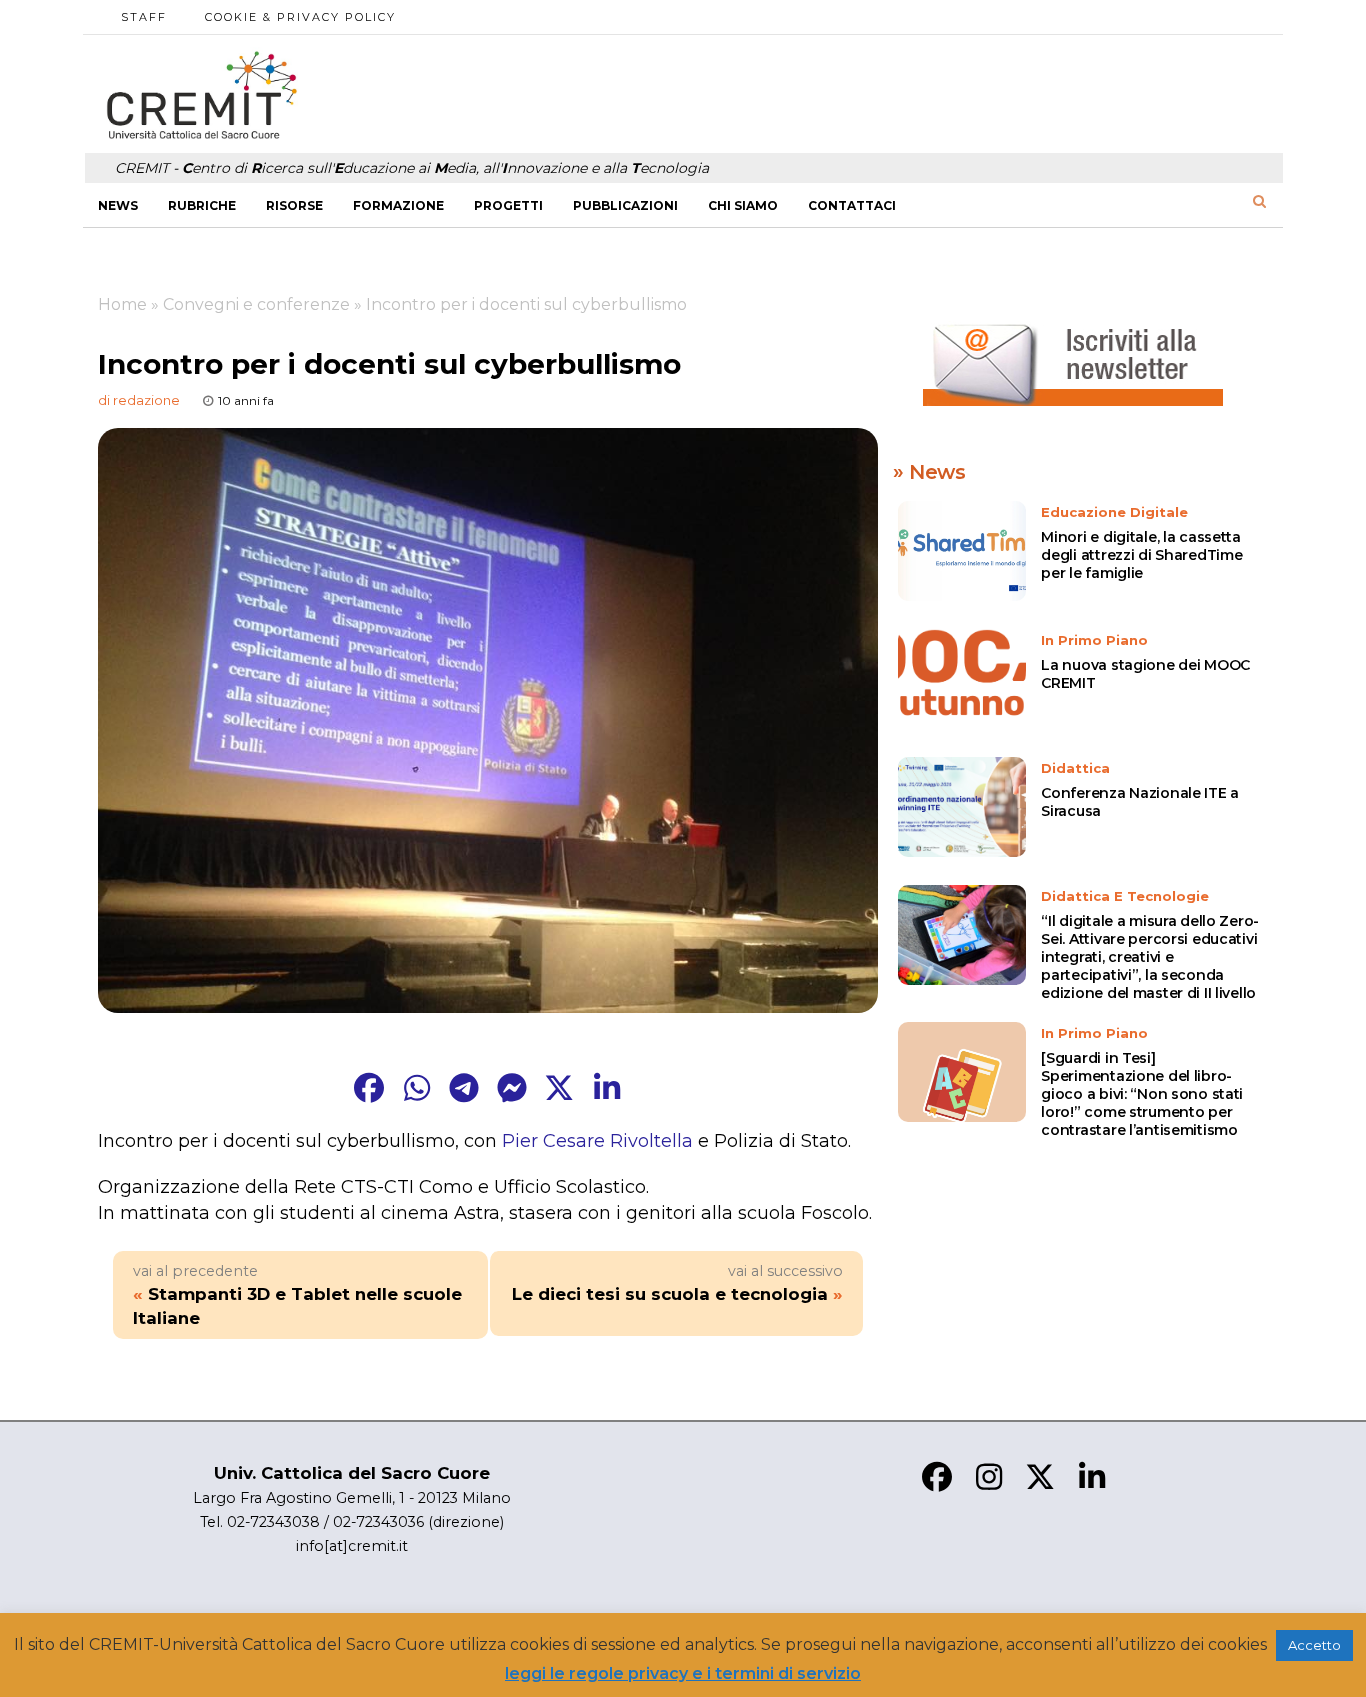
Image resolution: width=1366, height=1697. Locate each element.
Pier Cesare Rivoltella (597, 1141)
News (118, 205)
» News (929, 472)
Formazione (398, 205)
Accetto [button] (1314, 1645)
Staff (144, 17)
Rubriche (202, 205)
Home (122, 304)
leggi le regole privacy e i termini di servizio (683, 1673)
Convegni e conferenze (256, 304)
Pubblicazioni (625, 205)
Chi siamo (743, 205)
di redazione (139, 400)
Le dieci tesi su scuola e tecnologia (670, 1294)
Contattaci (852, 205)
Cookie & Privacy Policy (300, 17)
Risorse (294, 205)
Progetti (508, 205)
